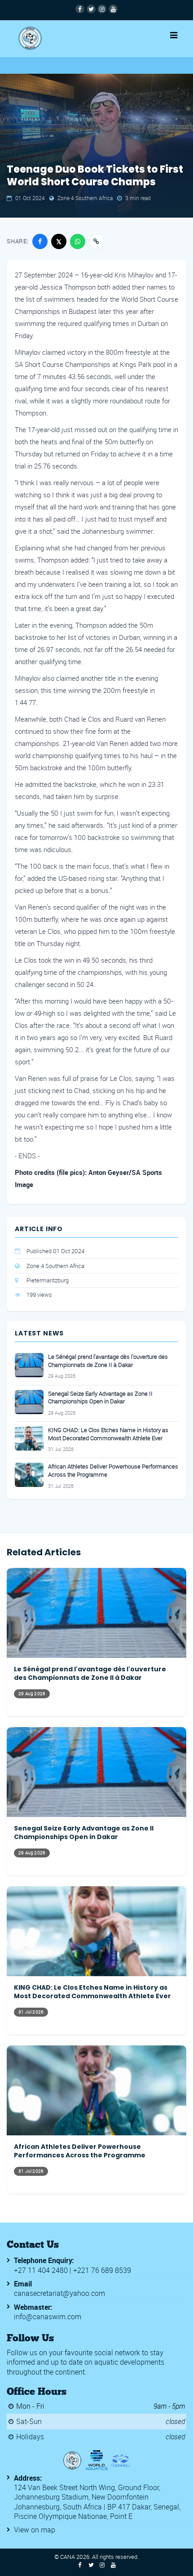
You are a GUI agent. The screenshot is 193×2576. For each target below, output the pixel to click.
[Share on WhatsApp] (78, 241)
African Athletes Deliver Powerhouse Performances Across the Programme (113, 1471)
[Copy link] (96, 241)
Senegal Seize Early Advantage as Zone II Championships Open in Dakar (100, 1398)
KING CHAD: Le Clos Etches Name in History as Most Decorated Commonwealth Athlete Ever (108, 1434)
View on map (35, 2530)
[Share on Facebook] (40, 241)
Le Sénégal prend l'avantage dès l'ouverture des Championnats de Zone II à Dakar (108, 1361)
